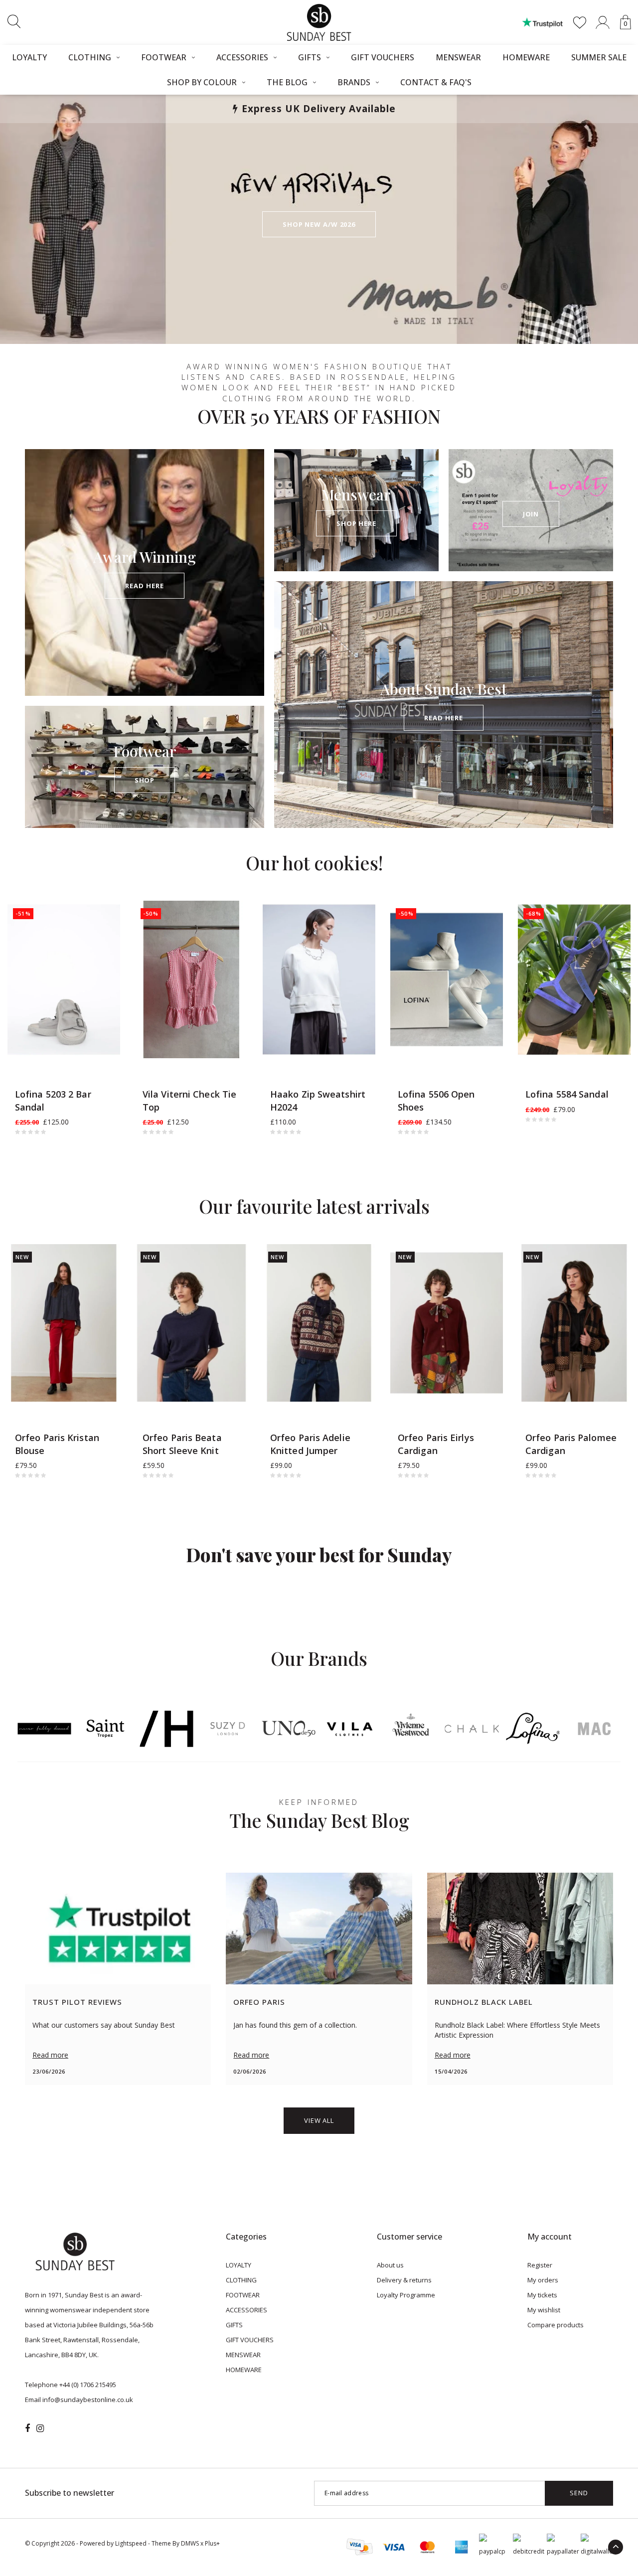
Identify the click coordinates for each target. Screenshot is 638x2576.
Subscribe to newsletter (70, 2493)
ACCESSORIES (242, 57)
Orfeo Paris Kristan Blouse (57, 1444)
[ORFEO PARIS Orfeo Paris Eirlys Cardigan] (447, 1323)
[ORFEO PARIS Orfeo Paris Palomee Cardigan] (574, 1323)
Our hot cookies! (314, 863)
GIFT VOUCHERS (383, 57)
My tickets (542, 2295)
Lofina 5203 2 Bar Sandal (53, 1101)
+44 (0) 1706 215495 (88, 2385)
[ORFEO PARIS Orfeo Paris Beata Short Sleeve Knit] (191, 1323)
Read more (50, 2055)
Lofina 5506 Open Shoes (436, 1101)
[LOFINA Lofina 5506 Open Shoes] (447, 979)
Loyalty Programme (406, 2295)
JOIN (531, 514)
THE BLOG (287, 82)
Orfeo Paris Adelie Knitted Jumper (310, 1444)
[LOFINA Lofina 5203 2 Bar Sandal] (64, 979)
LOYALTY (29, 57)
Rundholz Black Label (484, 2002)
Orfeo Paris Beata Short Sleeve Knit (182, 1444)
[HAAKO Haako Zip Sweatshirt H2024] (319, 979)
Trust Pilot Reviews (77, 2002)
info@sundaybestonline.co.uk (88, 2400)
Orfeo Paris (259, 2002)
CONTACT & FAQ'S (436, 82)
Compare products (556, 2325)
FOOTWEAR (164, 57)
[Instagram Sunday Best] (40, 2428)
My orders (543, 2280)
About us (390, 2265)
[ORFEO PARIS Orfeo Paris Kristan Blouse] (64, 1323)
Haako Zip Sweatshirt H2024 (318, 1101)
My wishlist (544, 2310)
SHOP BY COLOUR (202, 82)
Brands (354, 82)
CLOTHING (90, 57)
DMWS (190, 2543)
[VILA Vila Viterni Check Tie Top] (191, 979)
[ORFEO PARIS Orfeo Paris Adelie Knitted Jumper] (319, 1323)
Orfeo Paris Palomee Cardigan (571, 1444)
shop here (356, 523)
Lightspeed (131, 2543)
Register (540, 2265)
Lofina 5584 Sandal (567, 1094)
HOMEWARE (526, 57)
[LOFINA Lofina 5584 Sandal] (574, 979)
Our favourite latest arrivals (314, 1206)
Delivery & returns (404, 2280)
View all (319, 2120)
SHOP (145, 780)
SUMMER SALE (599, 57)
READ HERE (144, 586)
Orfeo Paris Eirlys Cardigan (436, 1444)
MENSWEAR (458, 57)
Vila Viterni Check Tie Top (189, 1101)
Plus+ (212, 2543)
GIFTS (310, 57)
